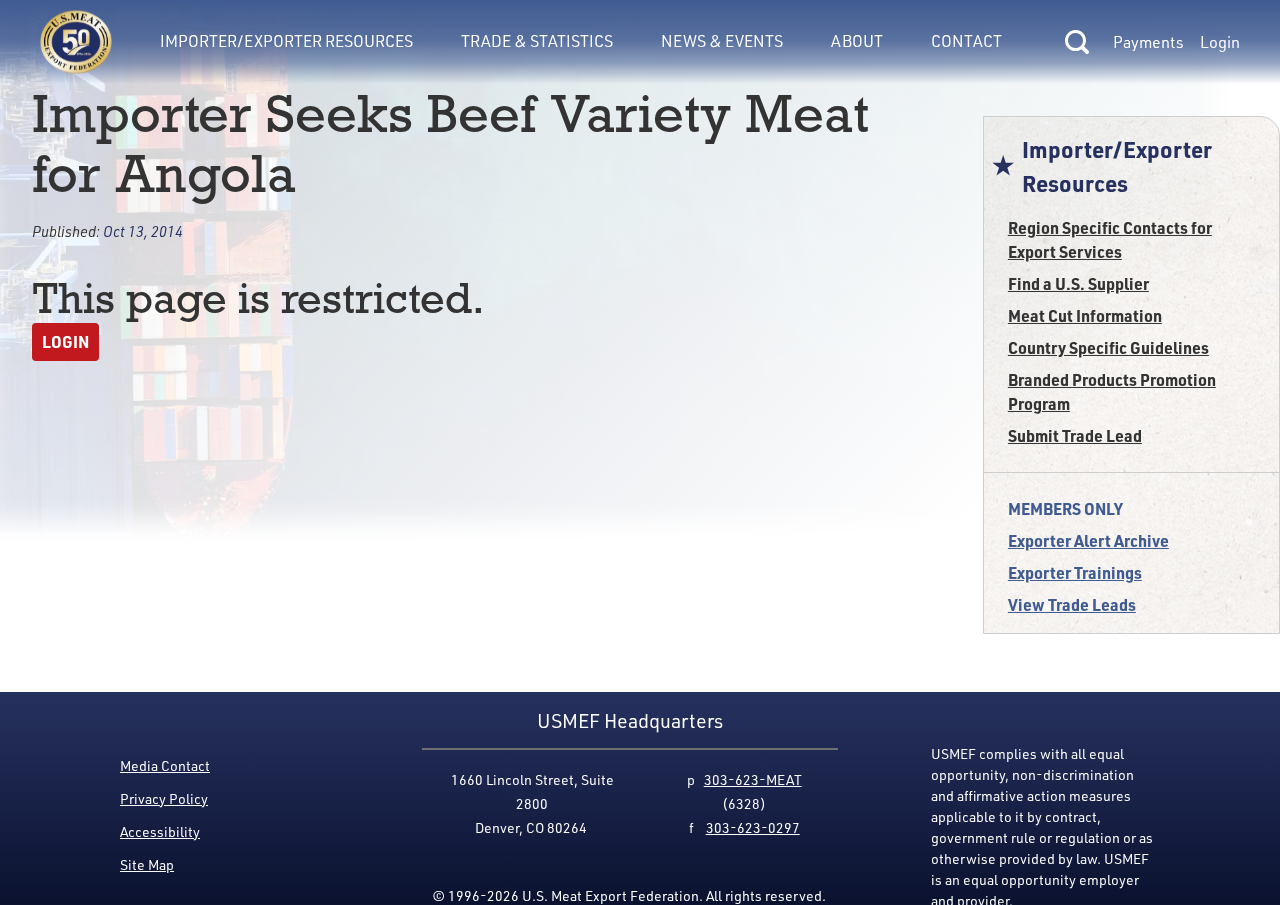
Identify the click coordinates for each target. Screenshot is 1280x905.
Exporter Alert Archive (1088, 540)
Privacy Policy (164, 798)
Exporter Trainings (1075, 572)
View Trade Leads (1072, 604)
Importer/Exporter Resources (286, 41)
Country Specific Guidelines (1108, 347)
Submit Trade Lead (1075, 435)
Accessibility (160, 831)
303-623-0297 (753, 827)
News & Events (722, 41)
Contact (966, 41)
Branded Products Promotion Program (1112, 391)
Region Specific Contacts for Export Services (1110, 239)
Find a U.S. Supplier (1078, 283)
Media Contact (165, 765)
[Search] (1077, 42)
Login (1220, 42)
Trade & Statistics (537, 41)
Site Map (147, 864)
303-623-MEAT (753, 779)
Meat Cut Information (1085, 315)
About (857, 41)
